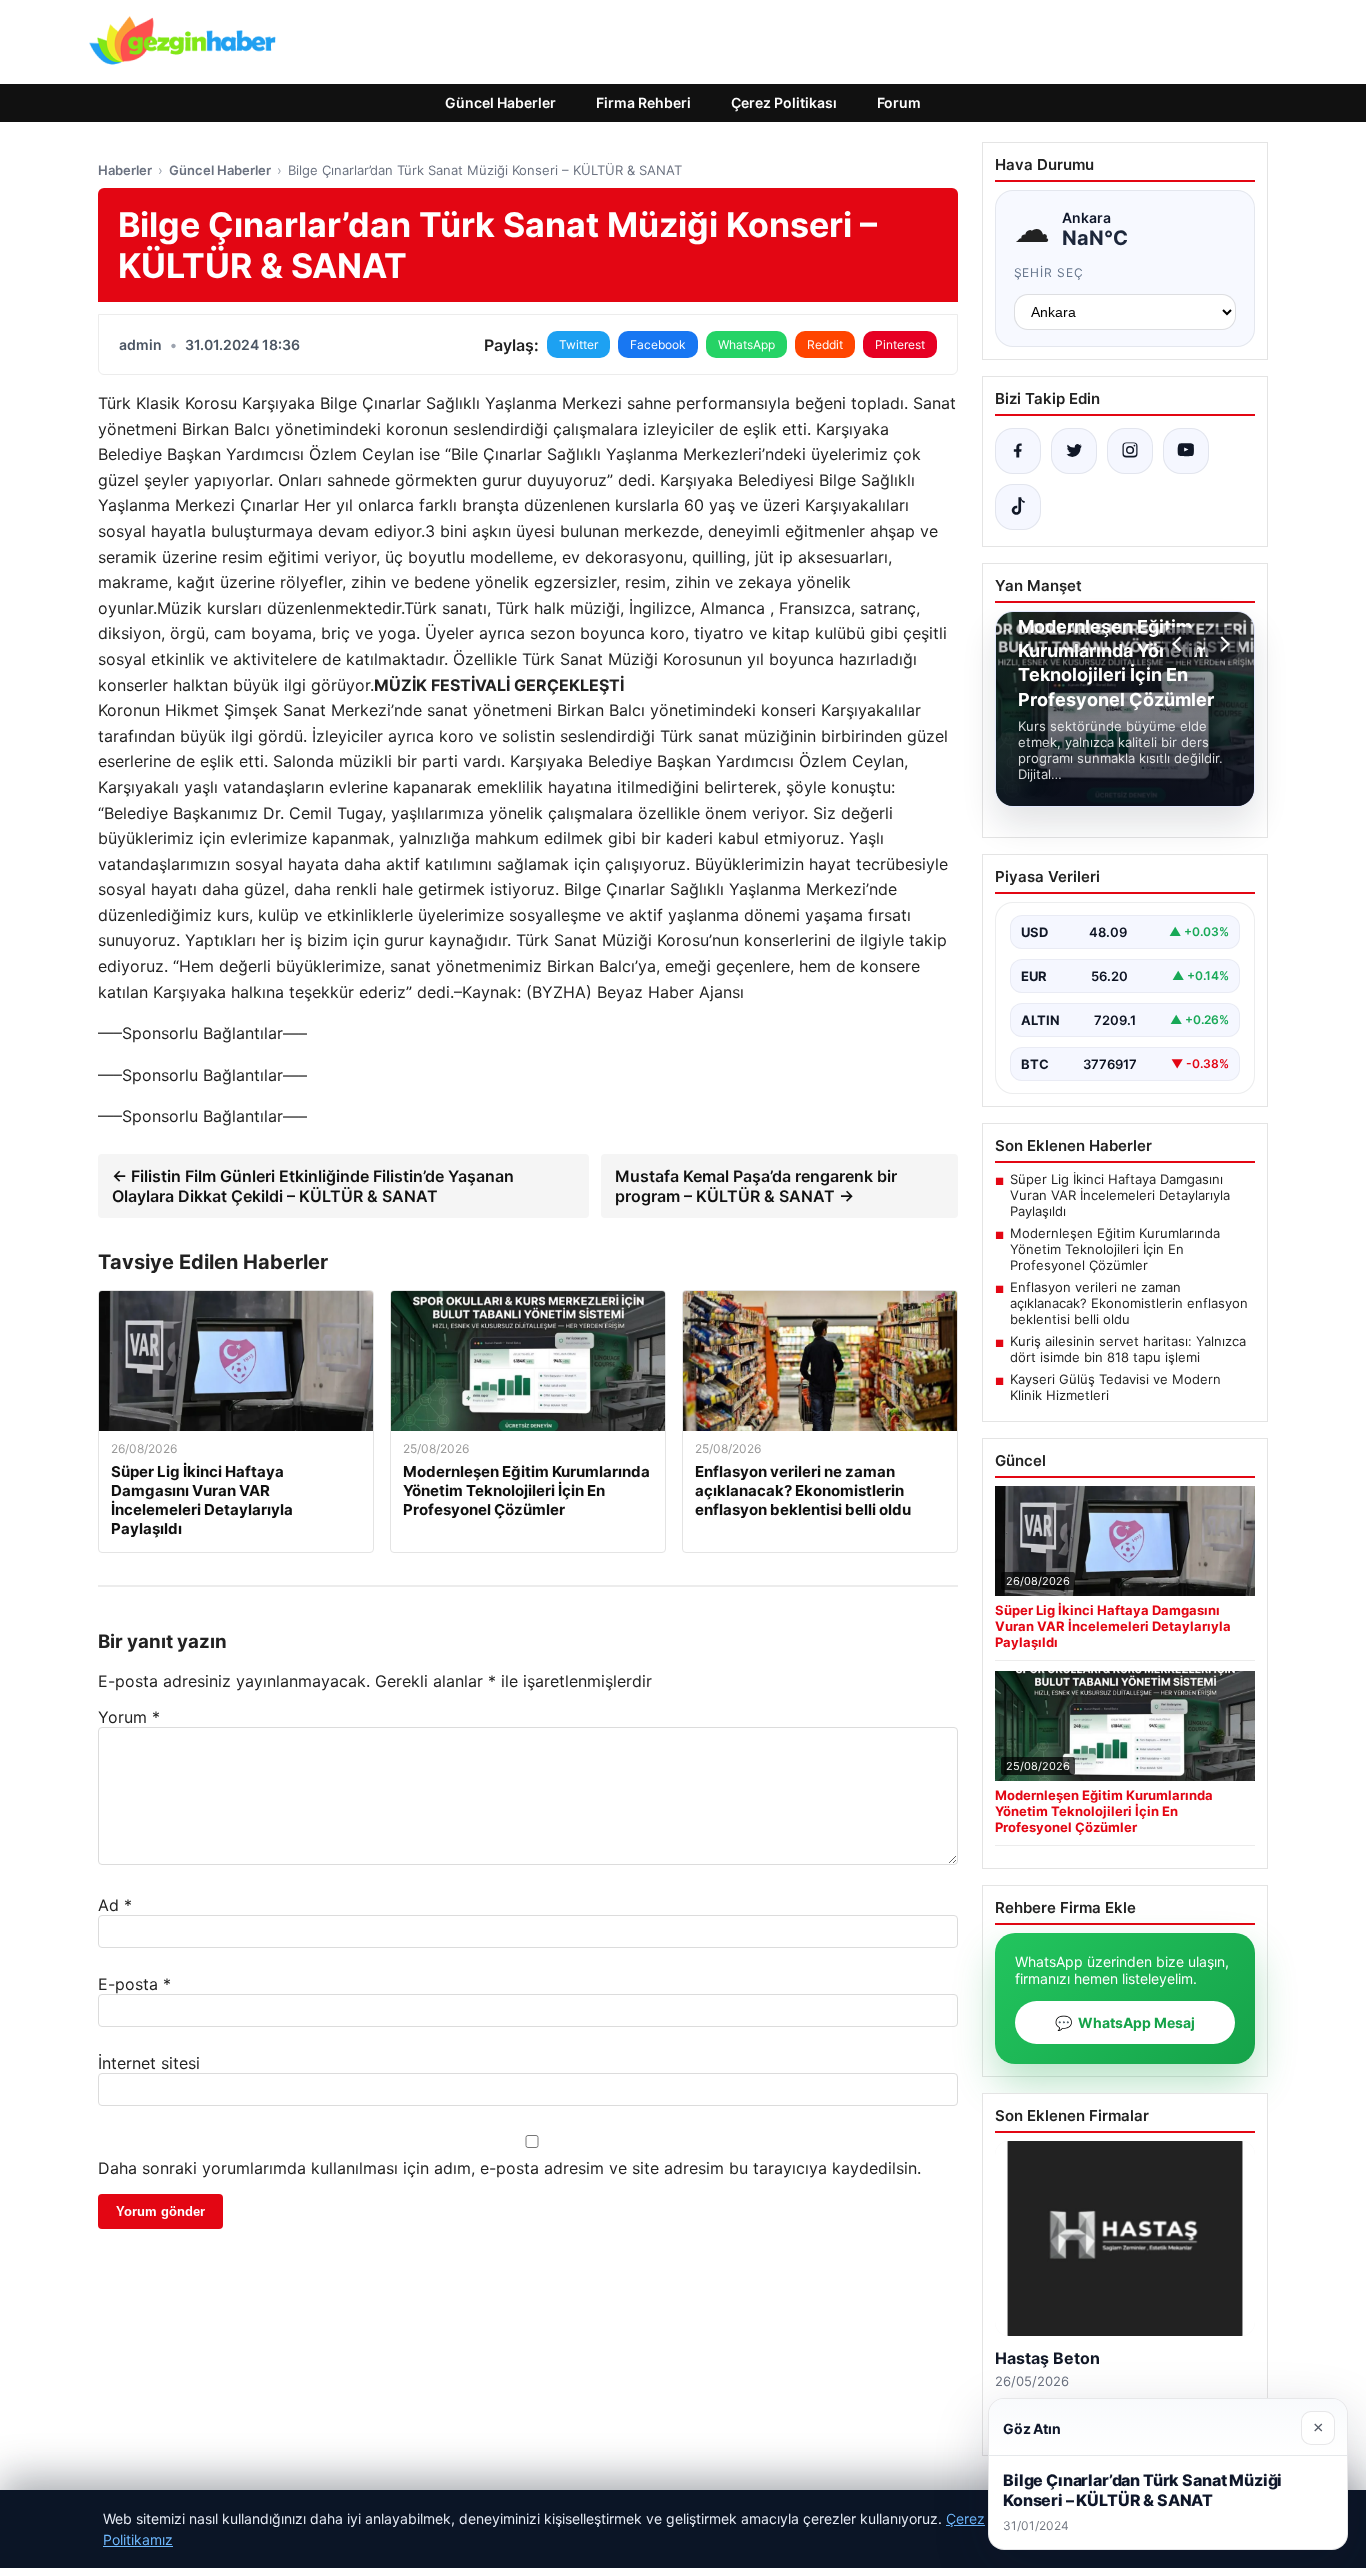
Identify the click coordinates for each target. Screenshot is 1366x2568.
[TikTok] (1018, 507)
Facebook (658, 344)
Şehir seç (1049, 272)
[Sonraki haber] (1222, 644)
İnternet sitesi (149, 2063)
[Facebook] (1018, 451)
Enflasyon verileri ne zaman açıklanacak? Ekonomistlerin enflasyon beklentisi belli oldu (1129, 1303)
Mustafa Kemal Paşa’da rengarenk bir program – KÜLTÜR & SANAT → (756, 1186)
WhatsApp (746, 344)
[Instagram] (1130, 451)
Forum (899, 102)
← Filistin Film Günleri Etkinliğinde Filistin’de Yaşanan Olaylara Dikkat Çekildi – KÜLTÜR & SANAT (313, 1186)
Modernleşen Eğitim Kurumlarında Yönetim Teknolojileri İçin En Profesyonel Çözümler (1115, 1249)
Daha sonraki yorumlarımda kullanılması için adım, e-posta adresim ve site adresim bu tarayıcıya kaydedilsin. (509, 2168)
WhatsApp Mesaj (1125, 2022)
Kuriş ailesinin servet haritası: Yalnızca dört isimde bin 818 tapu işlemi (1128, 1349)
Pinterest (900, 344)
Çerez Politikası (784, 102)
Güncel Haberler (500, 102)
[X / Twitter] (1074, 451)
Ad (115, 1905)
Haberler (125, 170)
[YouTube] (1186, 451)
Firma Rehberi (643, 102)
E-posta (134, 1984)
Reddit (825, 344)
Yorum (129, 1717)
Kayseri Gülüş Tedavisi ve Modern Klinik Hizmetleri (1115, 1387)
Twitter (578, 344)
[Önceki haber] (1180, 644)
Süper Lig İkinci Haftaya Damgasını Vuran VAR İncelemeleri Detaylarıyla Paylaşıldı (1120, 1195)
